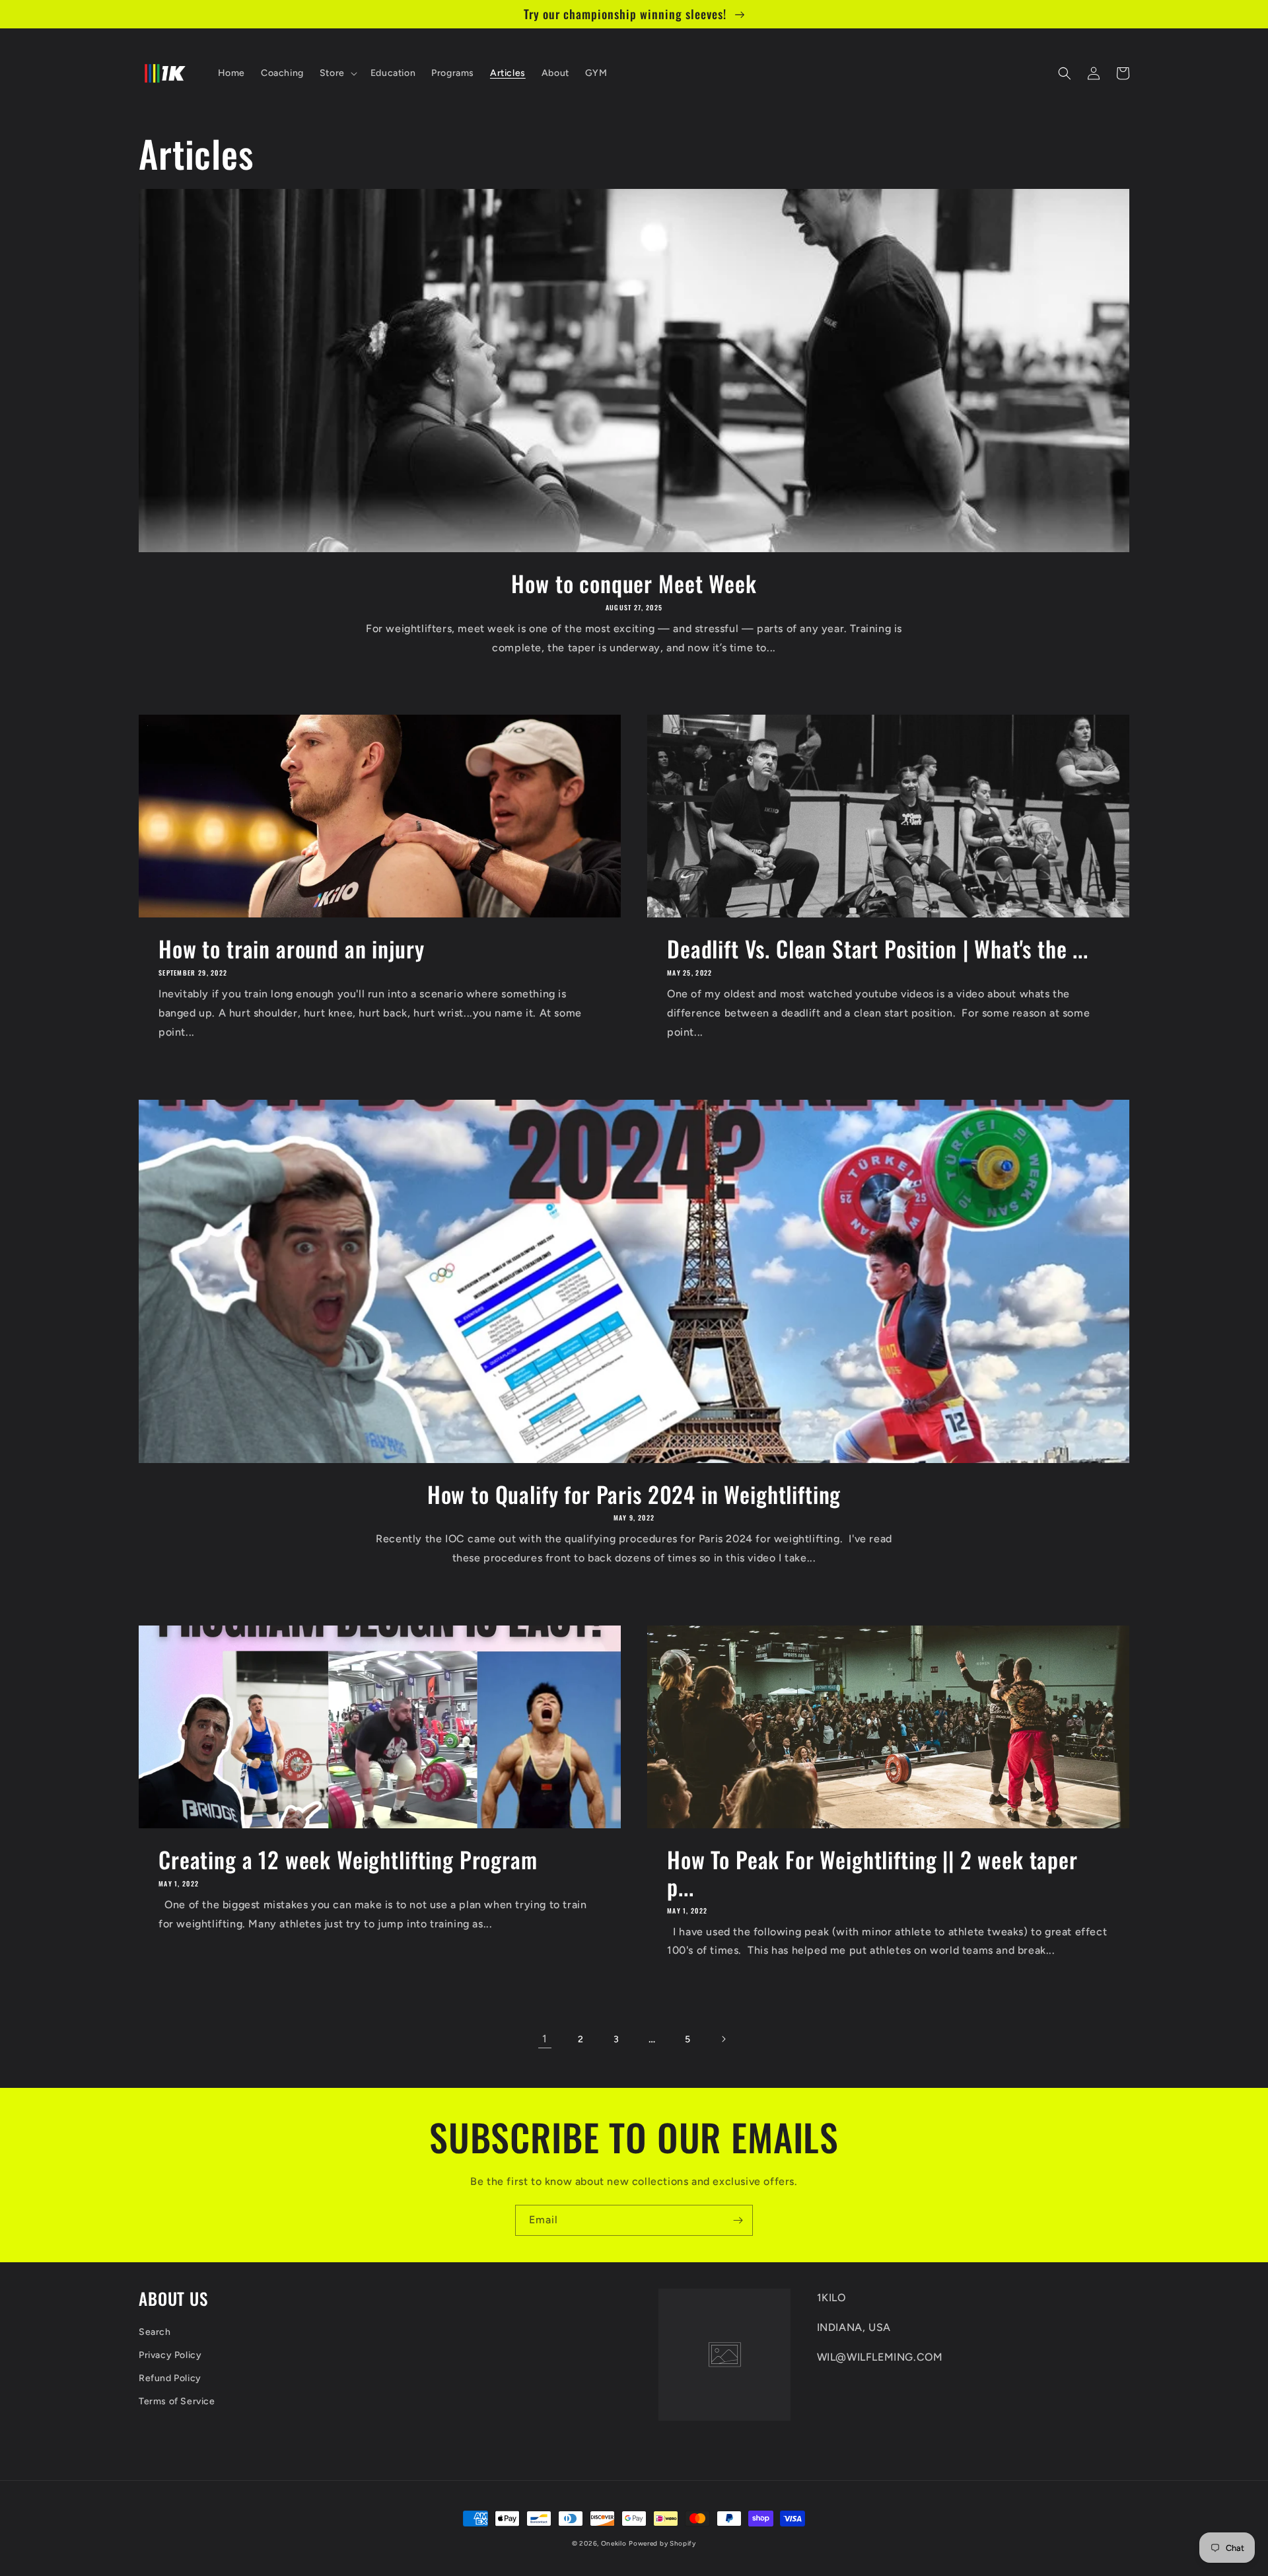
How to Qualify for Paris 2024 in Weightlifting (634, 1494)
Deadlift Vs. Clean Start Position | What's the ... (878, 949)
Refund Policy (170, 2378)
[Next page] (723, 2039)
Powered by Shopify (662, 2543)
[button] (337, 73)
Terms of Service (177, 2401)
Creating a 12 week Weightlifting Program (348, 1860)
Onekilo (614, 2543)
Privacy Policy (170, 2355)
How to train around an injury (291, 949)
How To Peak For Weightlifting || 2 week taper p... (872, 1873)
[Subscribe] (738, 2220)
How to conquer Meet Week (634, 584)
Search (155, 2332)
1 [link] (545, 2039)
